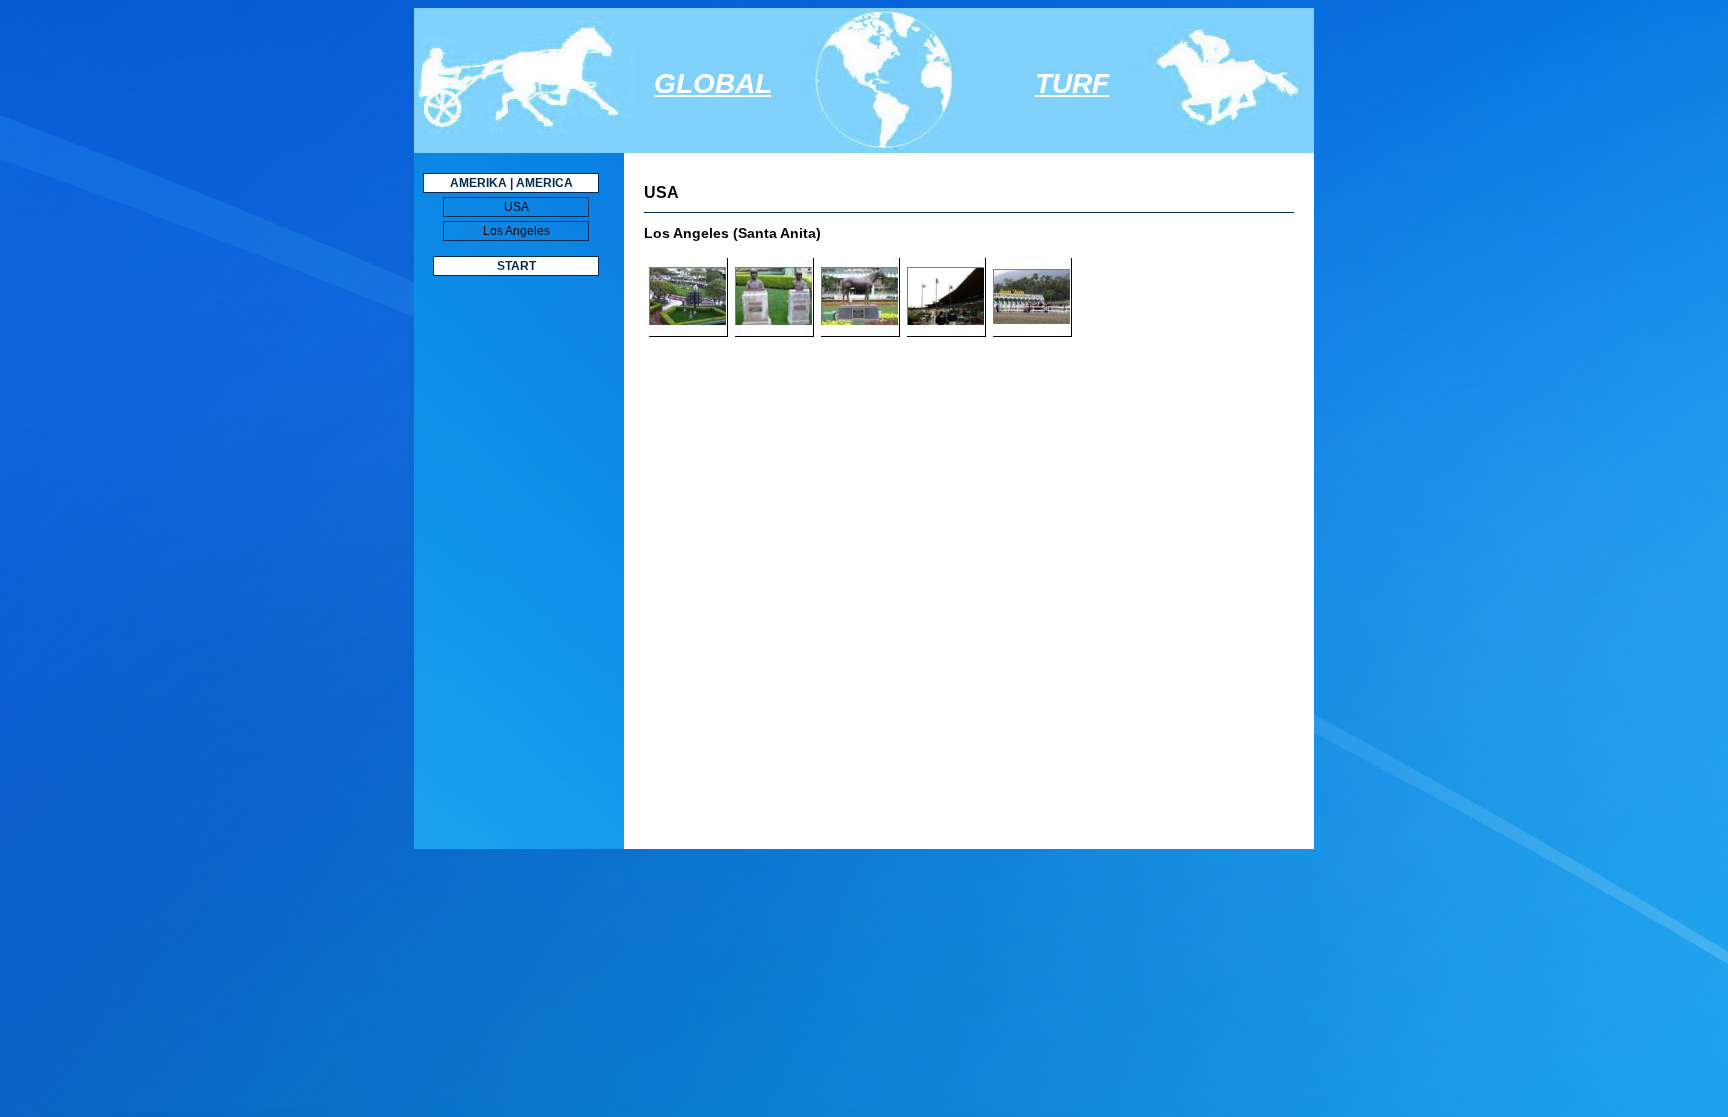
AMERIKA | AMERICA (511, 183)
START (516, 266)
